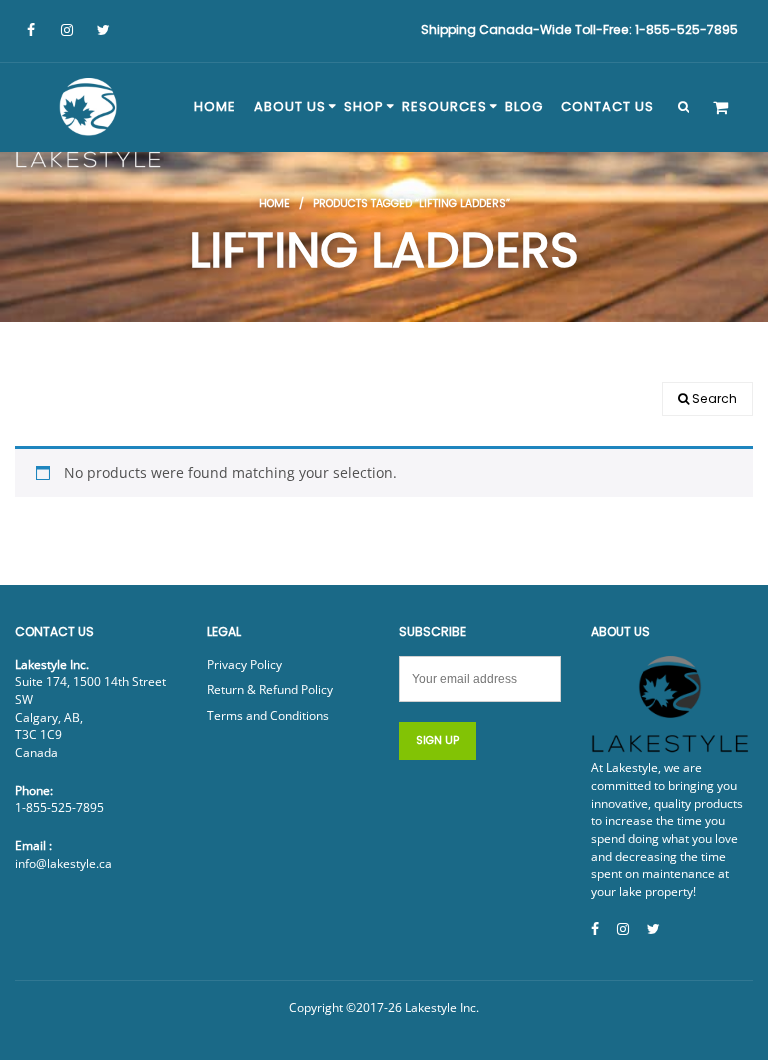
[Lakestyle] (90, 126)
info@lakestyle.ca (63, 863)
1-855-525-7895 (59, 807)
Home (274, 203)
